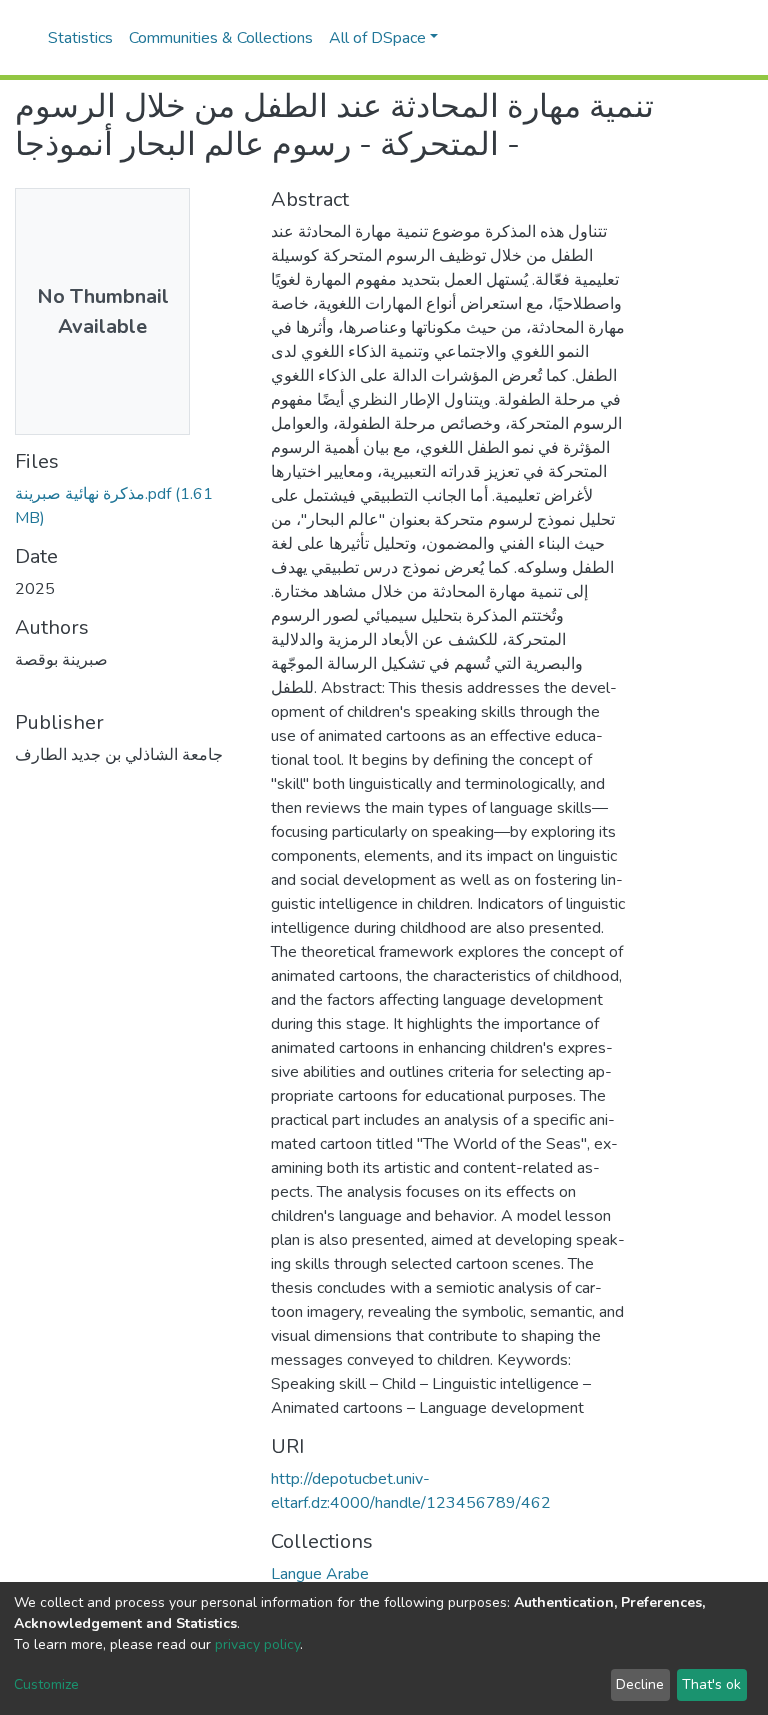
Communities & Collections (221, 38)
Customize (46, 1684)
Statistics (80, 38)
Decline (640, 1684)
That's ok (711, 1684)
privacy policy (257, 1644)
